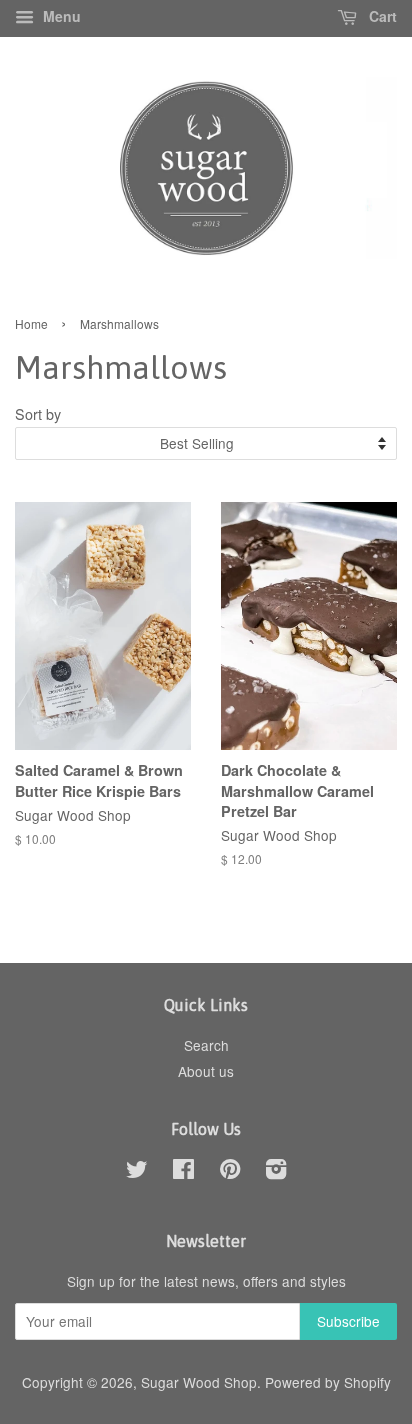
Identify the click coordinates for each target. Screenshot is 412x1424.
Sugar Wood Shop (199, 1382)
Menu (60, 16)
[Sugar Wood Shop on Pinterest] (230, 1172)
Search (206, 1045)
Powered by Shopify (328, 1382)
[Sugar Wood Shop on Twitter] (137, 1172)
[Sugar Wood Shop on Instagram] (276, 1172)
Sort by (38, 413)
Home (31, 323)
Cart (381, 16)
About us (206, 1071)
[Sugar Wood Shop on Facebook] (183, 1172)
